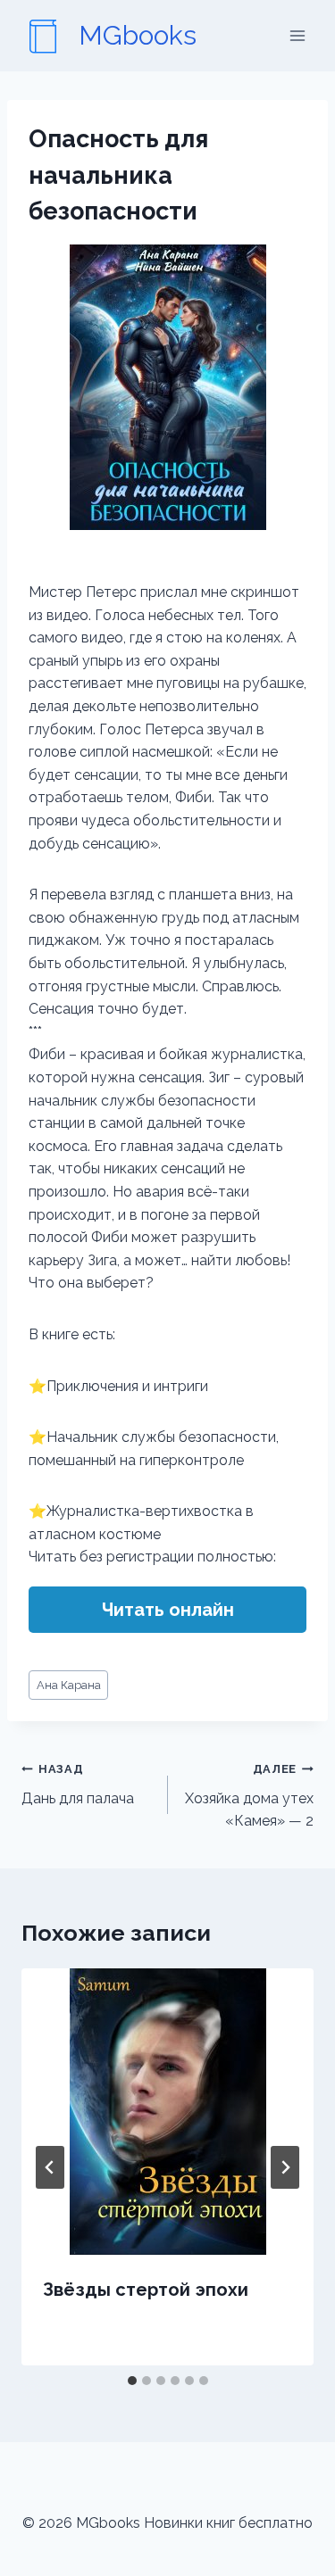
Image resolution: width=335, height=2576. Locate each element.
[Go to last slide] (50, 2167)
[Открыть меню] (297, 35)
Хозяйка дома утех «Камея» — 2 (249, 1796)
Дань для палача (78, 1785)
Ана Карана (69, 1685)
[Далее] (285, 2167)
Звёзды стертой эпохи (146, 2290)
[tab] (132, 2381)
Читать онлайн (168, 1610)
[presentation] (167, 2112)
